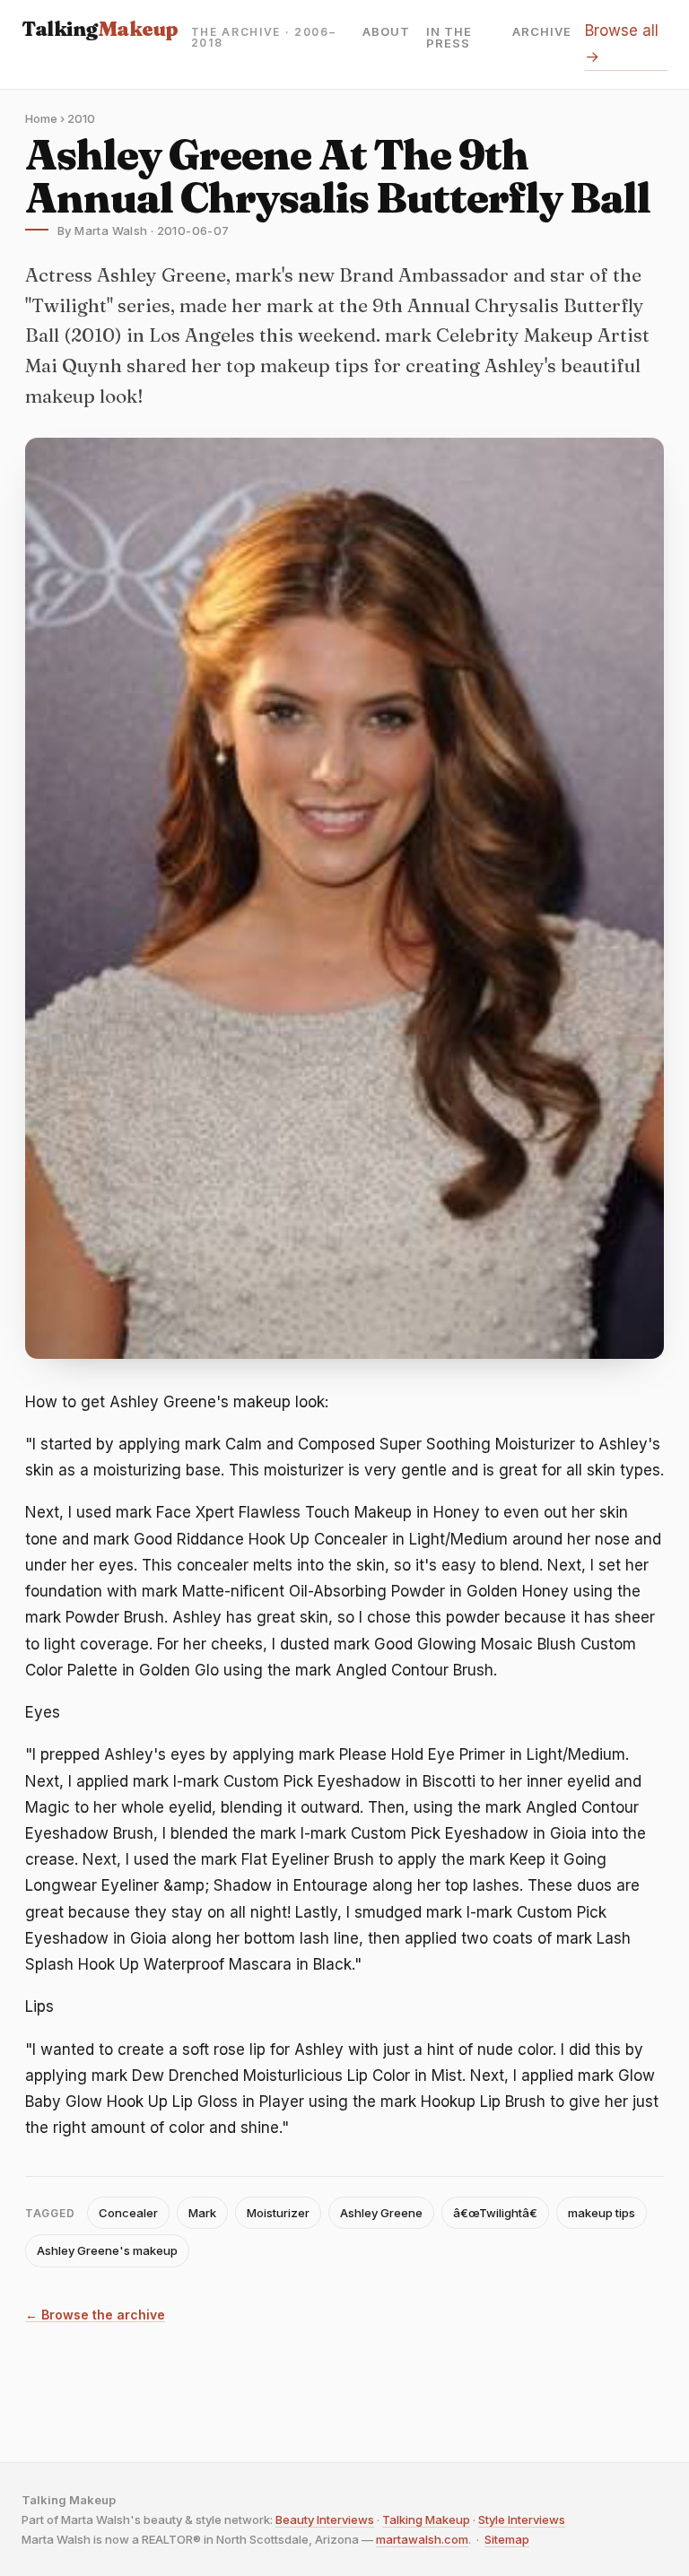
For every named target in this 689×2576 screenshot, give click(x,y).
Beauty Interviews (325, 2519)
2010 (81, 118)
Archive (542, 32)
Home (41, 118)
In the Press (449, 38)
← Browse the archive (95, 2315)
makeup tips (602, 2213)
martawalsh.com (422, 2539)
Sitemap (507, 2539)
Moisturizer (278, 2213)
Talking (100, 29)
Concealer (128, 2213)
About (386, 32)
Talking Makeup (426, 2519)
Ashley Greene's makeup (107, 2250)
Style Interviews (522, 2519)
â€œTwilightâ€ (495, 2213)
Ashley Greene (381, 2213)
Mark (202, 2213)
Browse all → (622, 44)
